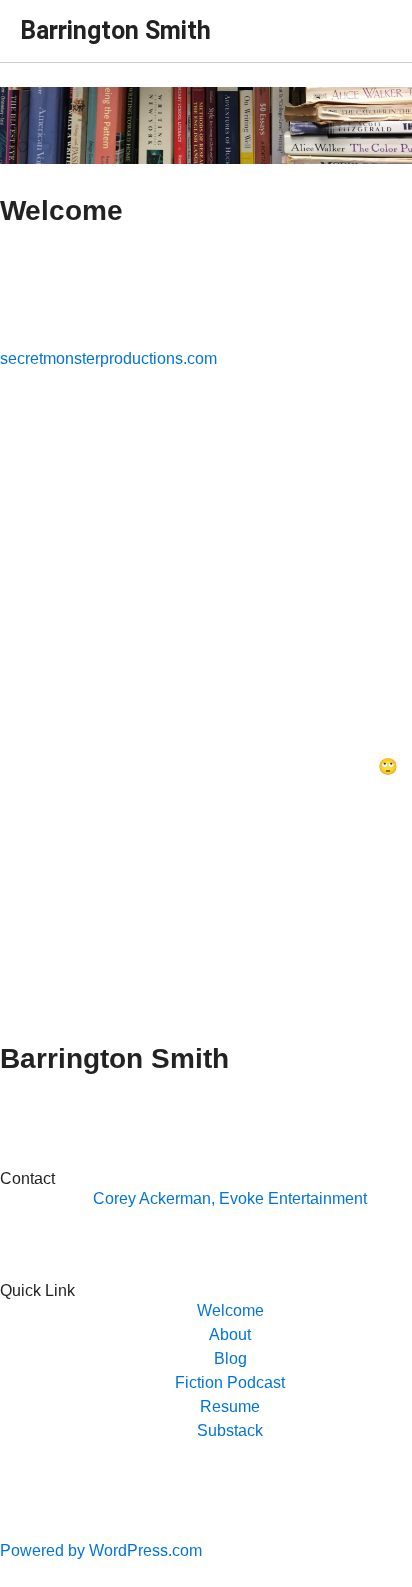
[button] (230, 1310)
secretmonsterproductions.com (108, 358)
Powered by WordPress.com (101, 1550)
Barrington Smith (115, 30)
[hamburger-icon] (369, 23)
